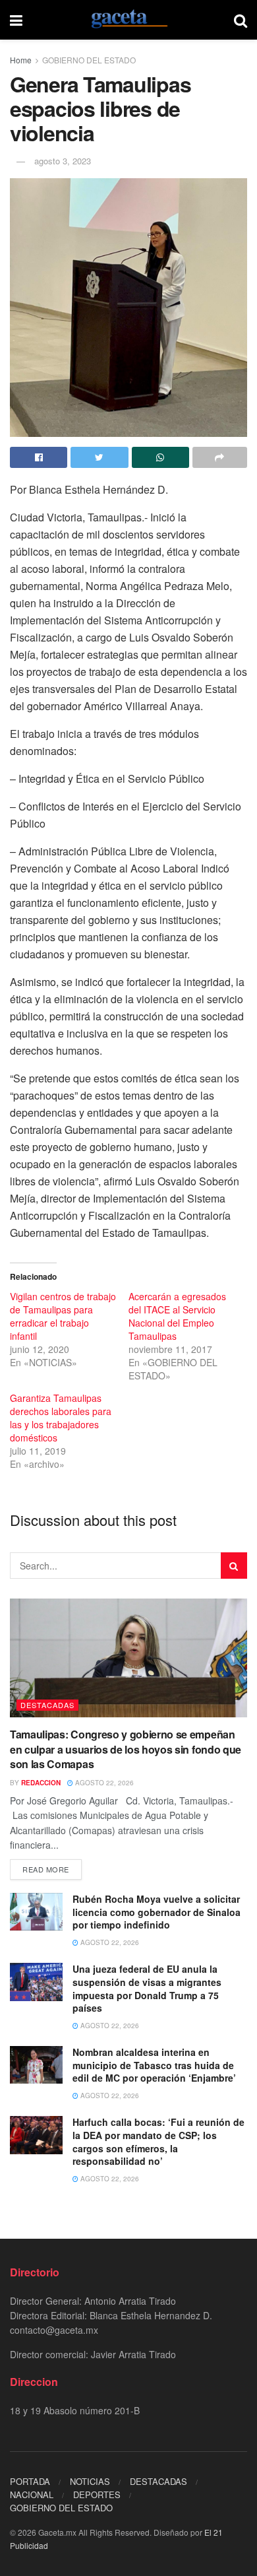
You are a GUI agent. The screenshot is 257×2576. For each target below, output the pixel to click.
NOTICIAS (90, 2481)
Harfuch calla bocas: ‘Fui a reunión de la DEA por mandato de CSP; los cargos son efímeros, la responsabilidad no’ (158, 2141)
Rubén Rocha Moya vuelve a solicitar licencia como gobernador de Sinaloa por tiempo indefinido (157, 1912)
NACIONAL (32, 2494)
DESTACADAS (47, 1705)
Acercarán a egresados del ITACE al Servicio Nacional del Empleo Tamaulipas (177, 1316)
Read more (46, 1869)
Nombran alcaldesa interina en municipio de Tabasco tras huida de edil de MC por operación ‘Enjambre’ (154, 2065)
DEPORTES (97, 2494)
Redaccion (41, 1783)
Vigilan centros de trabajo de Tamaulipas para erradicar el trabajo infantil (63, 1316)
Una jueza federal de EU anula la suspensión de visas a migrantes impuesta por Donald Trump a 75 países (147, 1988)
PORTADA (30, 2481)
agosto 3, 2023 (63, 161)
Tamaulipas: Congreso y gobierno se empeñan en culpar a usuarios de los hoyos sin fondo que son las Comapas (126, 1749)
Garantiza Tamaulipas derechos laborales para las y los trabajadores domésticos (61, 1418)
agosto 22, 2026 (103, 1783)
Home (21, 60)
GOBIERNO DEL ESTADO (89, 60)
